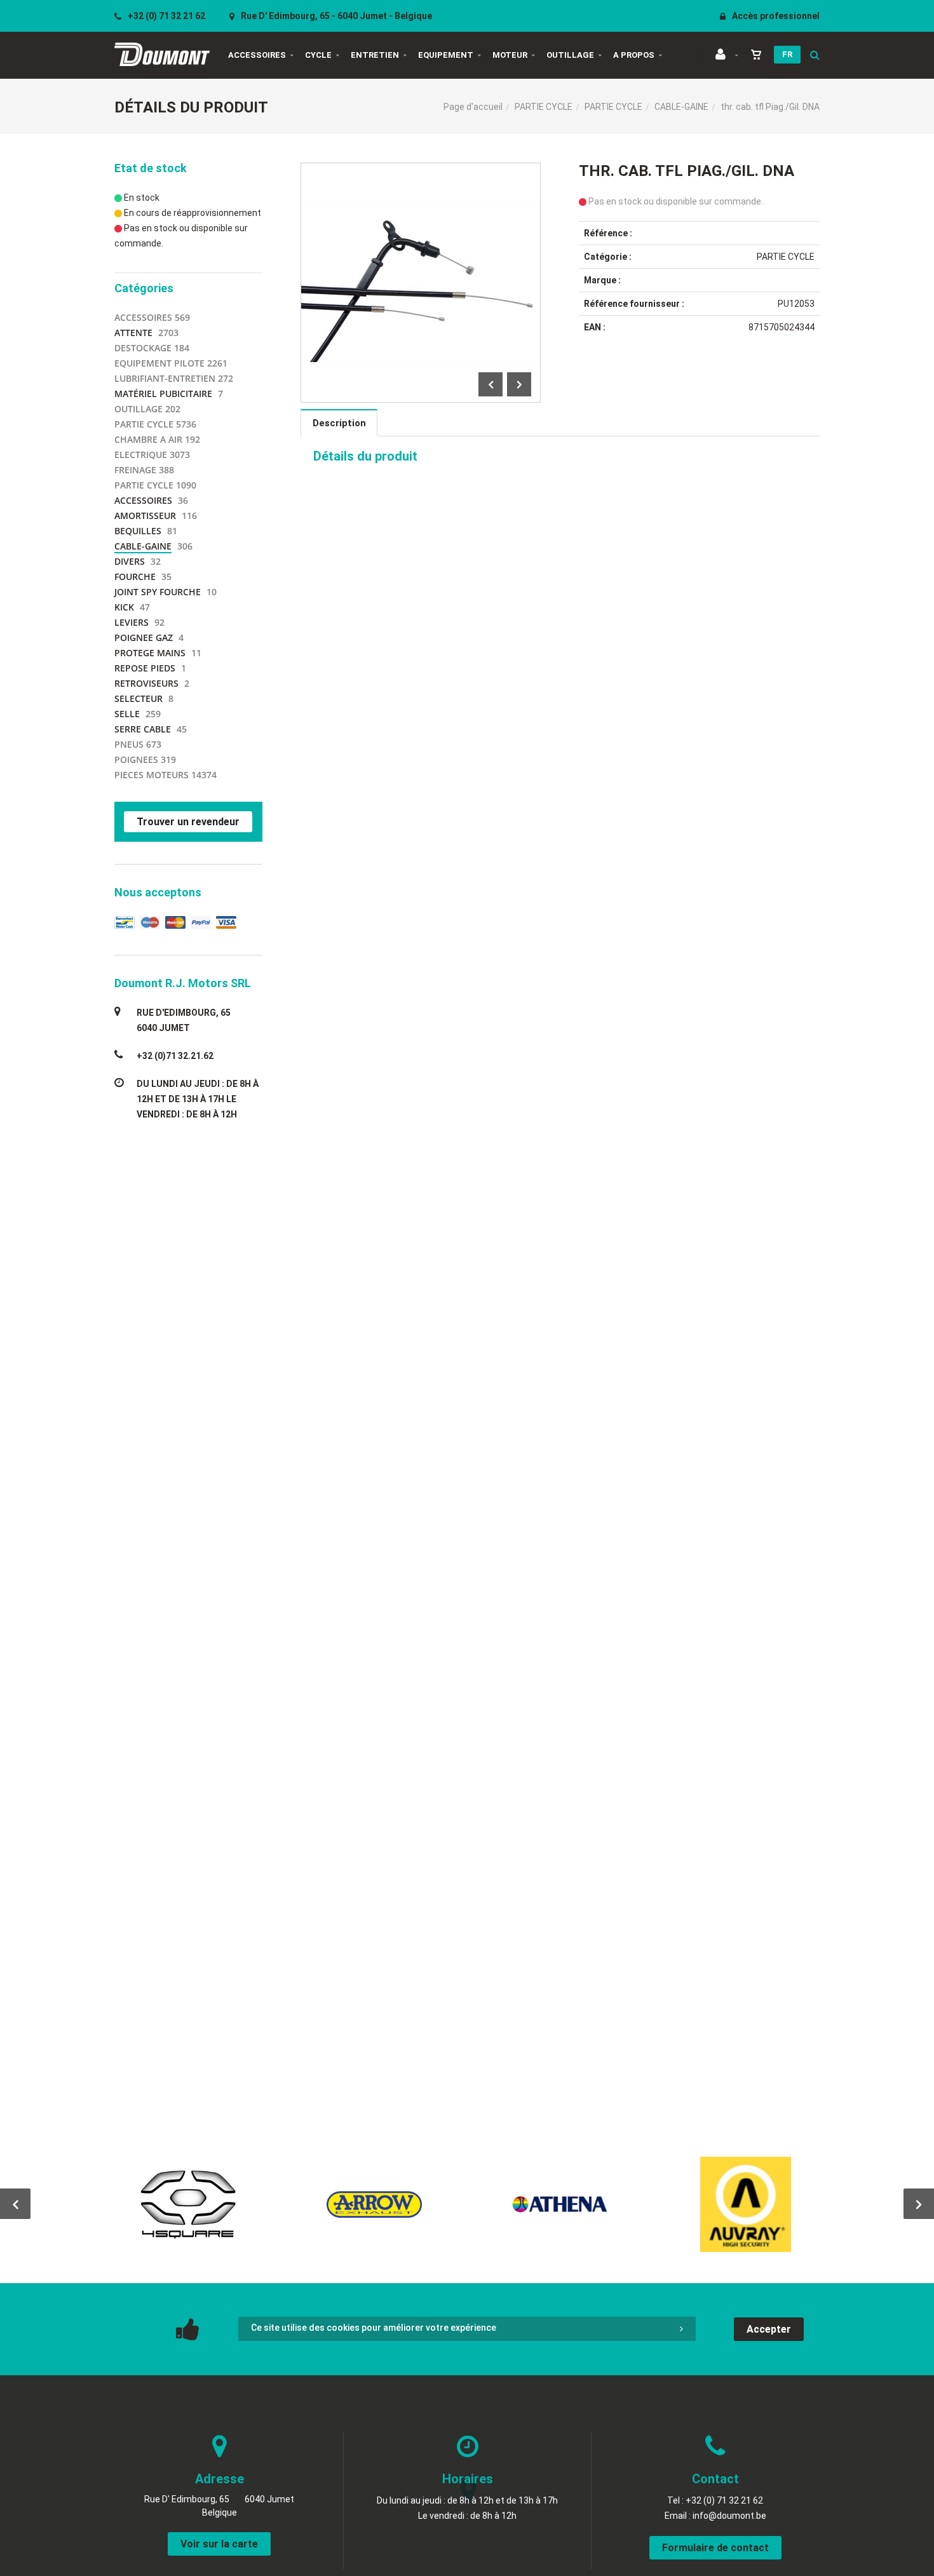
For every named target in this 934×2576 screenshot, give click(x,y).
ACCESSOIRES (143, 500)
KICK (124, 607)
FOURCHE (135, 577)
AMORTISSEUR (145, 516)
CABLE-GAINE (681, 107)
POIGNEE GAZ (144, 637)
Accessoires (257, 55)
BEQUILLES (138, 531)
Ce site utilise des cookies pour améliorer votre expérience (374, 2328)
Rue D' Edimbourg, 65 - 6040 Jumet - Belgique (335, 16)
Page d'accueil (473, 107)
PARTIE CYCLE (544, 107)
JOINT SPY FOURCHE (158, 592)
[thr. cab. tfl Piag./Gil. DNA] (421, 172)
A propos (634, 55)
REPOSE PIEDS (145, 668)
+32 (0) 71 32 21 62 (166, 16)
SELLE (127, 714)
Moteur (510, 55)
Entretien (375, 55)
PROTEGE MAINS (150, 653)
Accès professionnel (775, 16)
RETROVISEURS (146, 683)
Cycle (318, 55)
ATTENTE (133, 333)
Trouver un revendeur (188, 822)
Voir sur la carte (219, 2544)
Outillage (570, 55)
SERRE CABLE (143, 729)
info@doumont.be (729, 2516)
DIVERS (130, 561)
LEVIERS (132, 622)
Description (339, 423)
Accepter (769, 2329)
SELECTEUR (139, 698)
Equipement (446, 55)
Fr (787, 54)
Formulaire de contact (715, 2548)
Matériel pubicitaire (163, 394)
